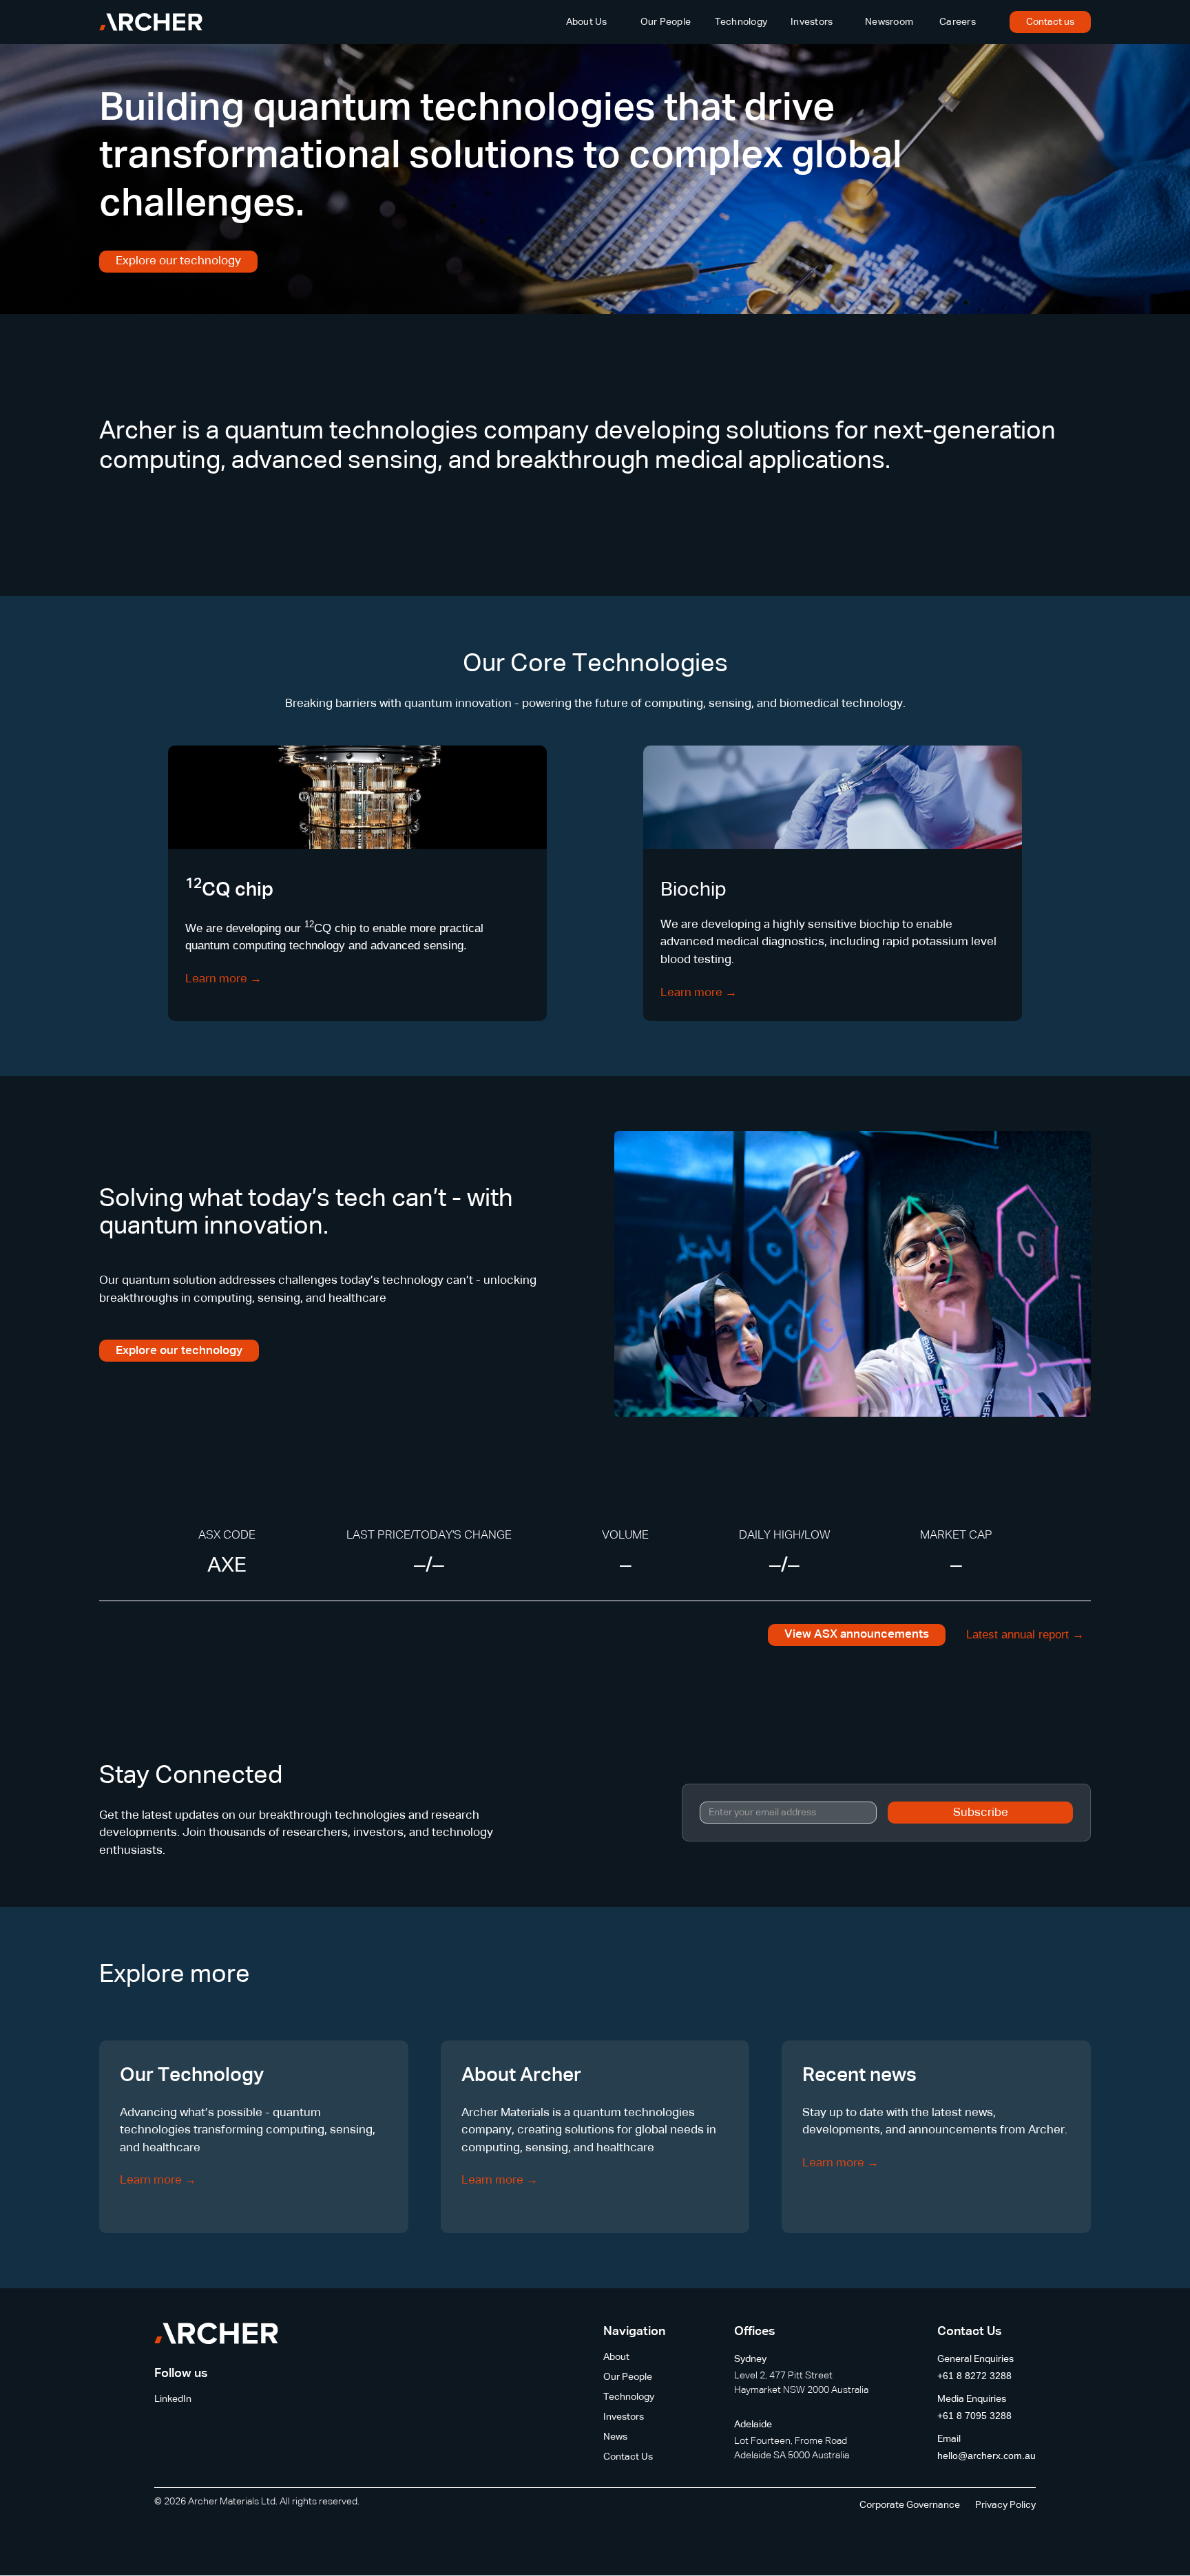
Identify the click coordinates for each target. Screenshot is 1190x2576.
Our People (666, 22)
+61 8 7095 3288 (974, 2416)
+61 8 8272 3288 (974, 2376)
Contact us (1050, 22)
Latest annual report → (1025, 1635)
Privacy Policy (1005, 2505)
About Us (587, 22)
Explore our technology (178, 261)
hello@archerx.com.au (987, 2456)
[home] (151, 22)
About (616, 2357)
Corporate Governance (910, 2505)
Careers (958, 22)
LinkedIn (173, 2399)
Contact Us (628, 2457)
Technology (741, 22)
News (615, 2437)
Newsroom (889, 22)
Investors (812, 22)
